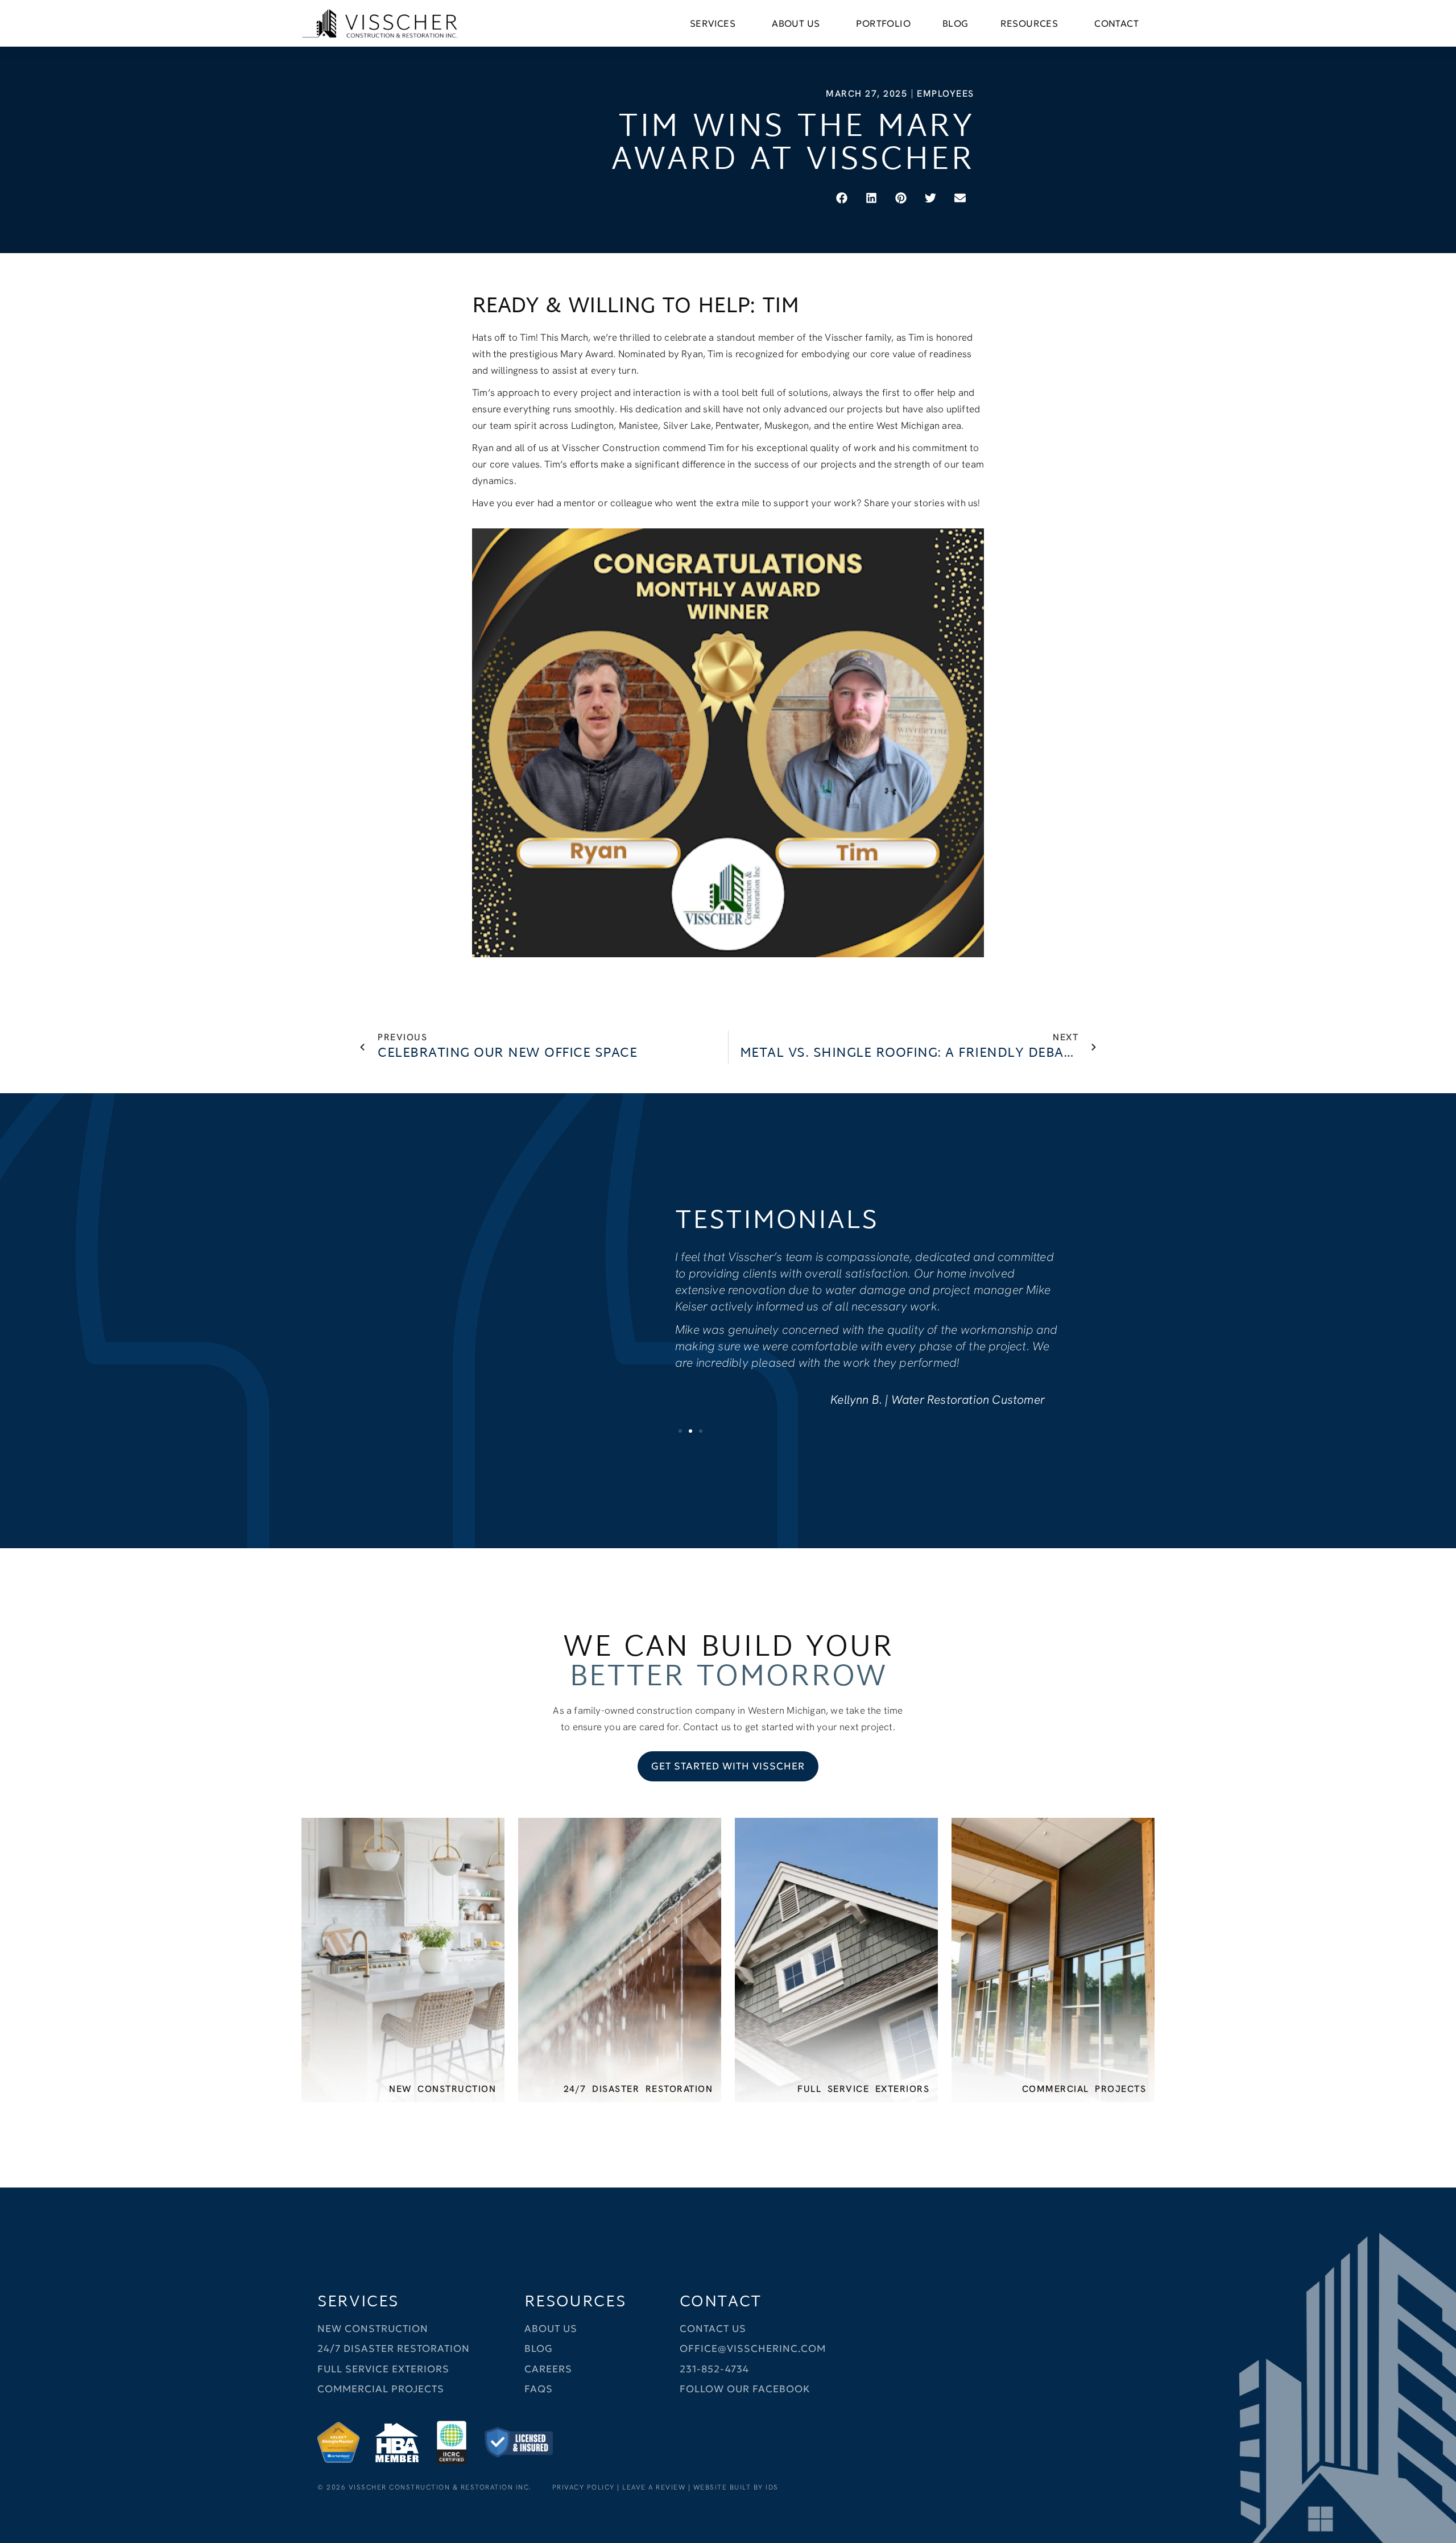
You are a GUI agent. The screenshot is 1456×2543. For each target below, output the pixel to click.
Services (713, 23)
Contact (1116, 23)
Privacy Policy (584, 2487)
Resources (1029, 23)
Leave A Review (654, 2487)
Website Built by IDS (736, 2487)
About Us (796, 23)
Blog (955, 23)
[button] (843, 198)
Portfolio (883, 23)
